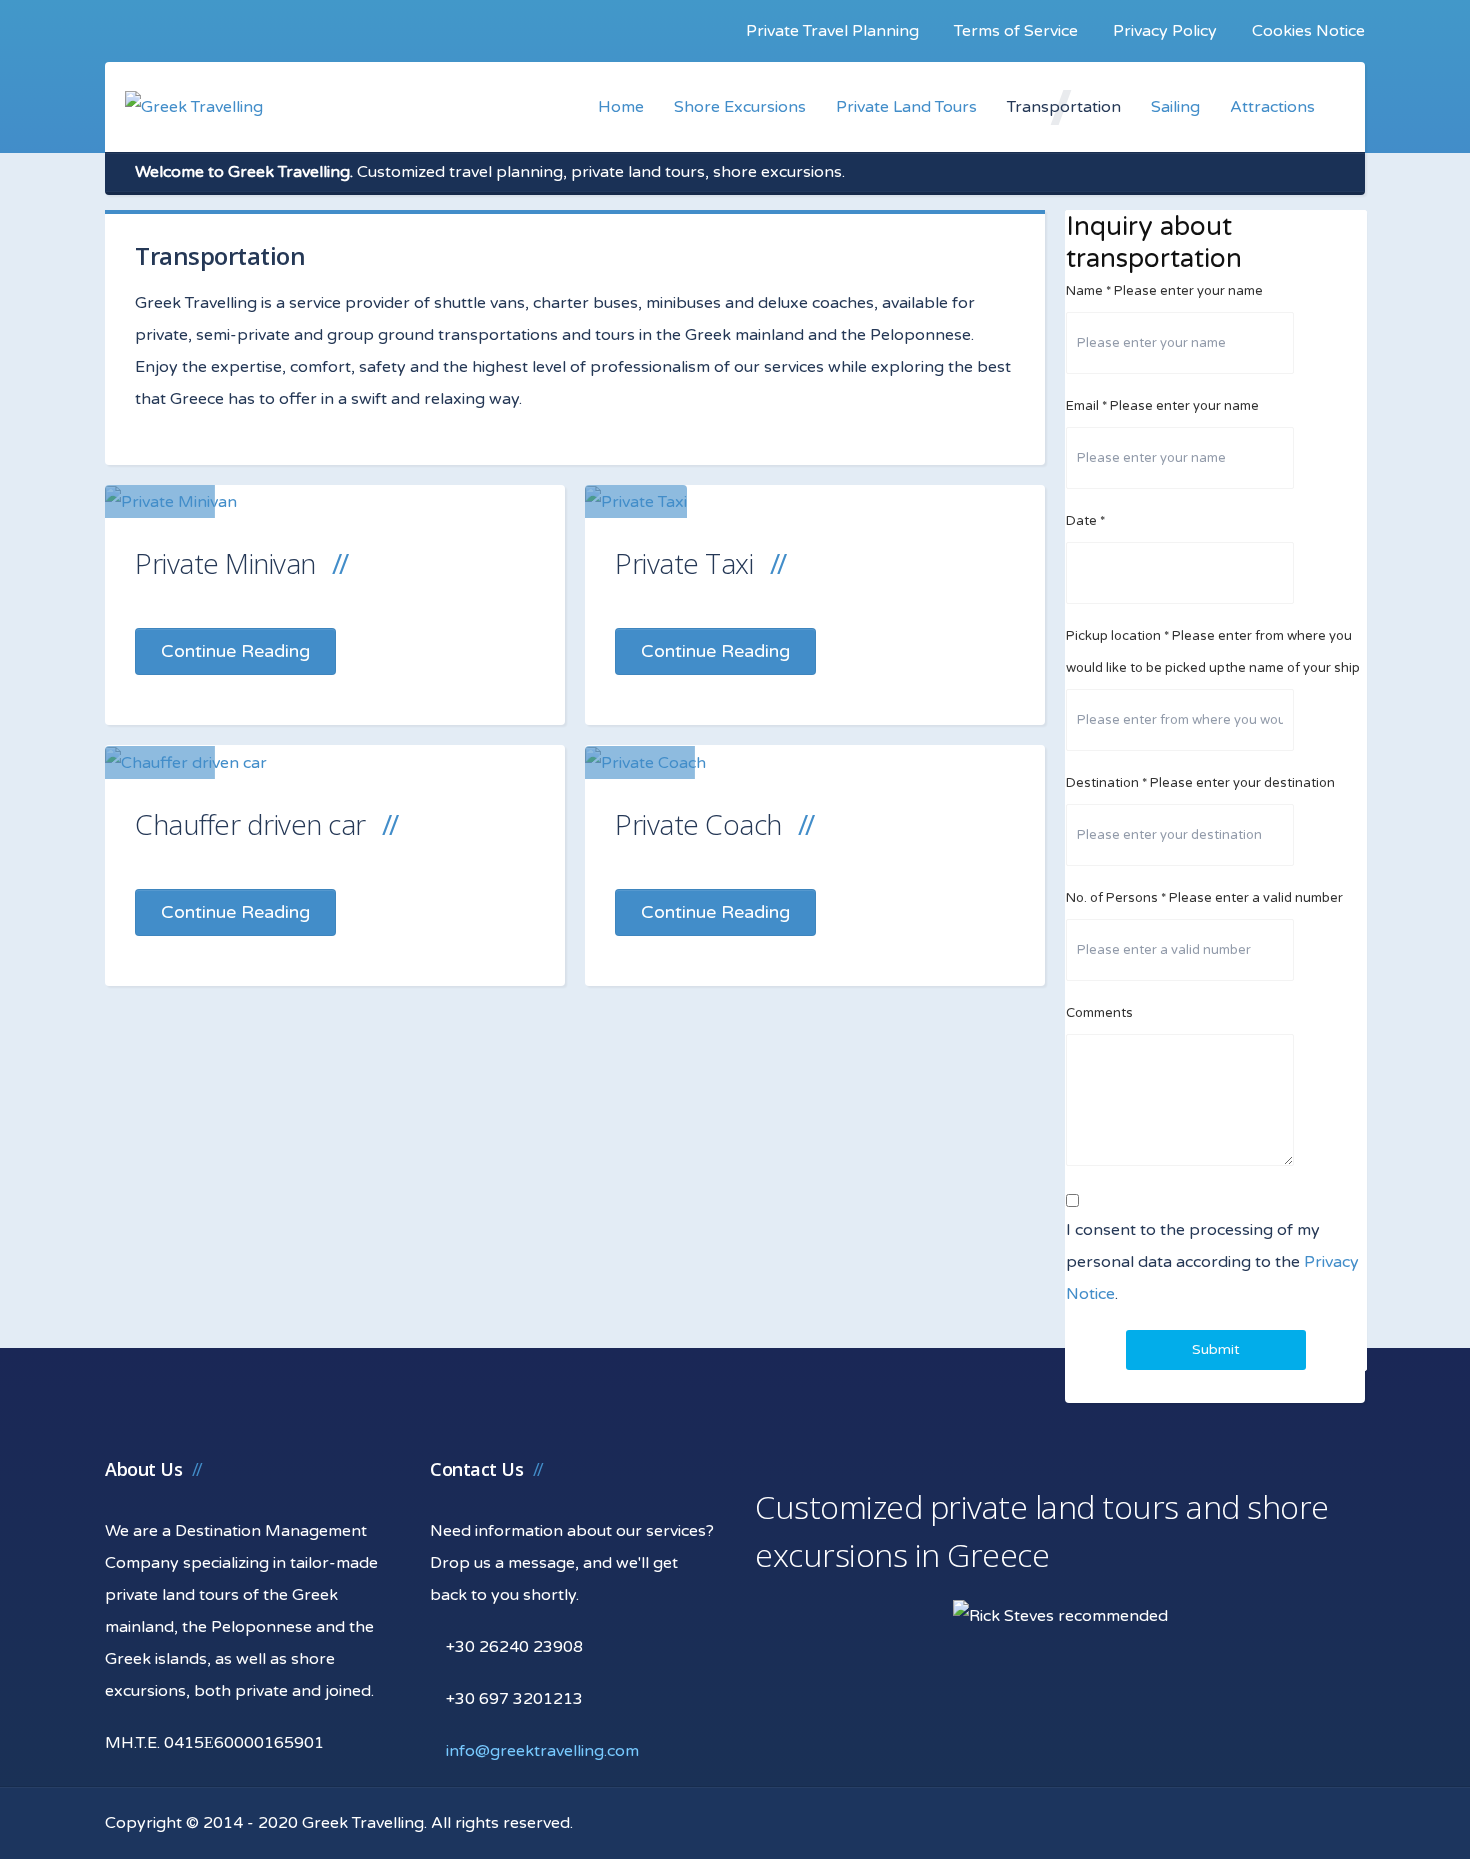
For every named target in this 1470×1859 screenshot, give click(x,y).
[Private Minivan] (171, 501)
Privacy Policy (1165, 31)
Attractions (1272, 107)
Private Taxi (684, 563)
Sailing (1175, 107)
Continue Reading (235, 651)
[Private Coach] (645, 762)
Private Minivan (225, 563)
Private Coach (698, 824)
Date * (1085, 521)
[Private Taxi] (636, 501)
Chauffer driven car (250, 824)
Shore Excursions (740, 107)
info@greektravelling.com (542, 1751)
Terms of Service (1016, 31)
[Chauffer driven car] (186, 762)
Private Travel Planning (832, 31)
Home (621, 107)
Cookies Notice (1308, 31)
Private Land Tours (906, 107)
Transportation (1064, 107)
